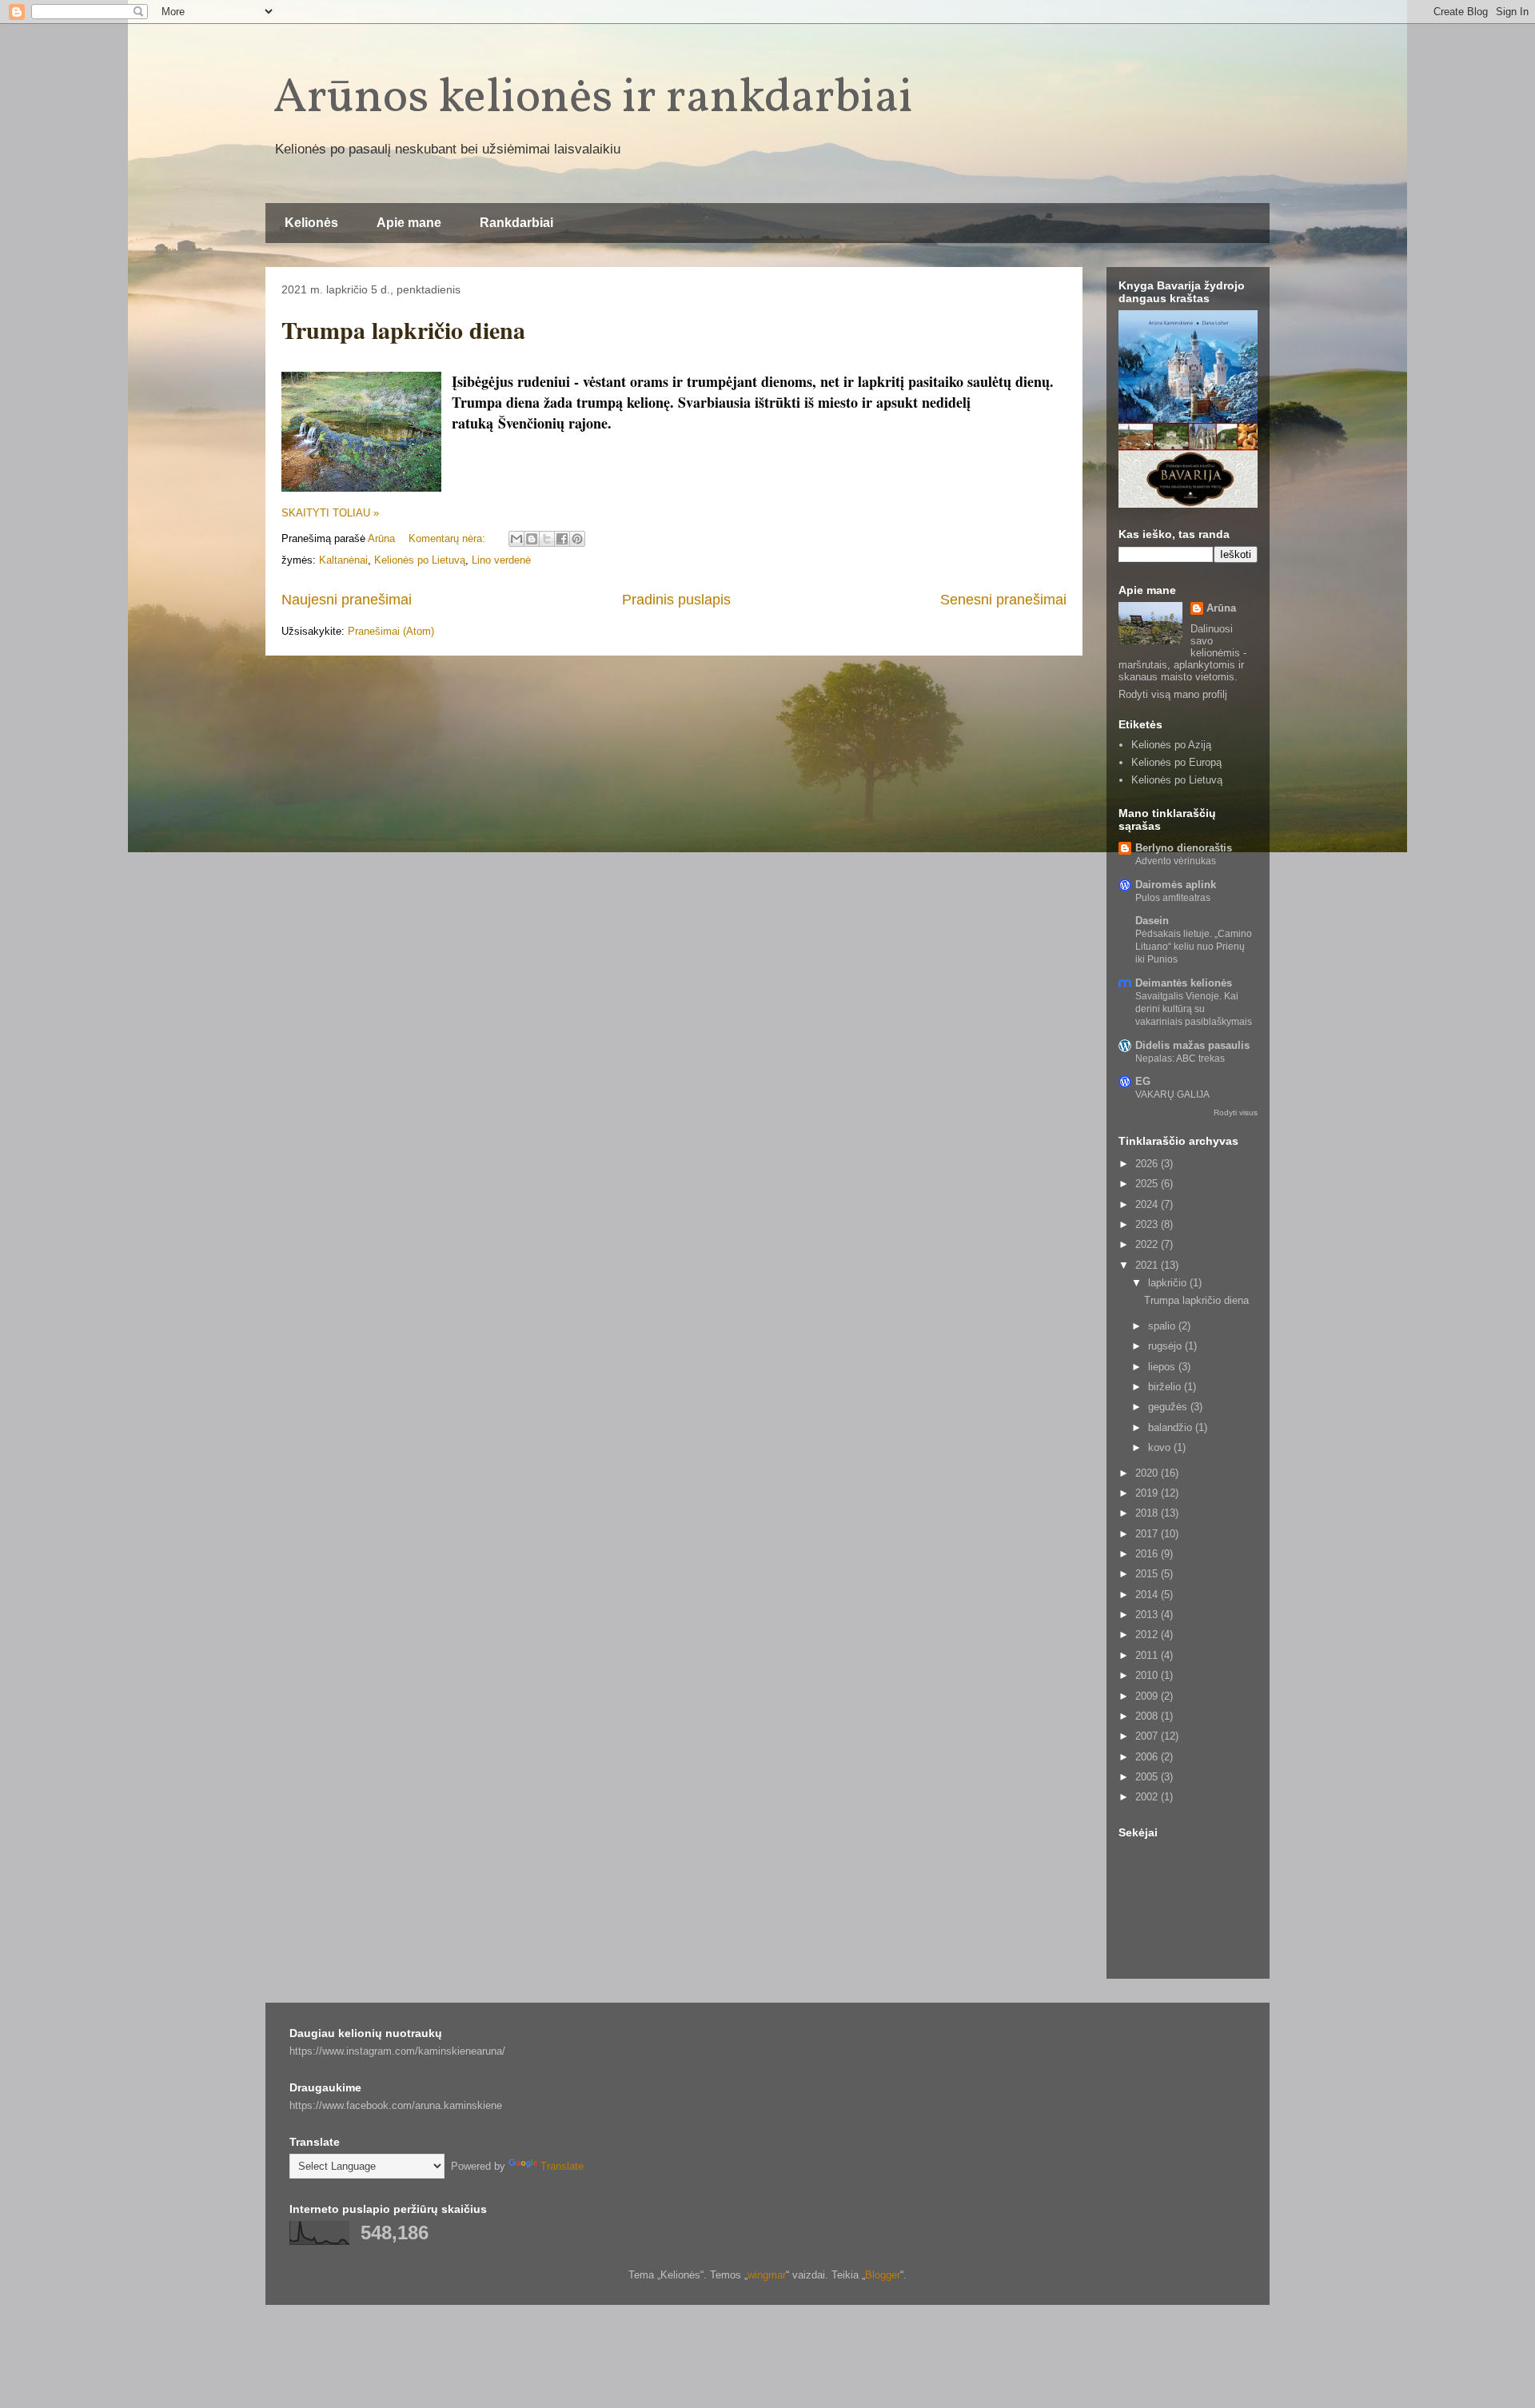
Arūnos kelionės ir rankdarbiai (593, 99)
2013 (1148, 1615)
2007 (1148, 1736)
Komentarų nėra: (449, 538)
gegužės (1169, 1407)
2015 (1148, 1574)
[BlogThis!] (532, 539)
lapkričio (1169, 1283)
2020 (1148, 1473)
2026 (1148, 1164)
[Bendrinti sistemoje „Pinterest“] (577, 539)
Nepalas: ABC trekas (1180, 1058)
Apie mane (409, 223)
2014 (1148, 1595)
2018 (1148, 1513)
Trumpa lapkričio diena (403, 329)
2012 (1148, 1635)
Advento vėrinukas (1176, 861)
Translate (562, 2166)
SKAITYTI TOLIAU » (330, 513)
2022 (1148, 1244)
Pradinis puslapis (676, 600)
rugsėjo (1166, 1346)
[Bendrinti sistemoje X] (547, 539)
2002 (1148, 1797)
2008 (1148, 1716)
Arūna (1221, 608)
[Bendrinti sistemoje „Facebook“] (562, 539)
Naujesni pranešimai (347, 600)
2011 (1148, 1655)
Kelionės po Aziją (1171, 745)
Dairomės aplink (1176, 885)
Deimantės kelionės (1184, 983)
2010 (1148, 1675)
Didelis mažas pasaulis (1192, 1045)
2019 (1148, 1493)
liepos (1163, 1367)
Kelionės (311, 223)
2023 (1148, 1224)
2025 (1148, 1184)
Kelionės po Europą (1176, 762)
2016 (1148, 1554)
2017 (1148, 1534)
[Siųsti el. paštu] (516, 539)
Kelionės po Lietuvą (420, 560)
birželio (1166, 1387)
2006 (1148, 1757)
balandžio (1172, 1427)
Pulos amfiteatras (1173, 898)
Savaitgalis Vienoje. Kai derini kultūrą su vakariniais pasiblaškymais (1194, 1009)
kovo (1161, 1447)
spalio (1163, 1326)
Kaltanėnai (343, 560)
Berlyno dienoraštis (1184, 848)
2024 (1148, 1204)
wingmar (767, 2275)
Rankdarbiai (516, 223)
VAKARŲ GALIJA (1172, 1094)
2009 (1148, 1696)
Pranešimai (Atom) (391, 631)
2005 (1148, 1777)
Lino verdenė (501, 560)
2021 (1148, 1265)
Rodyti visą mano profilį (1173, 694)
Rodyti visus (1236, 1112)
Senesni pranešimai (1003, 600)
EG (1143, 1081)
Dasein (1152, 921)
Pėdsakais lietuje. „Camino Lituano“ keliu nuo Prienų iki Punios (1194, 947)
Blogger (883, 2275)
